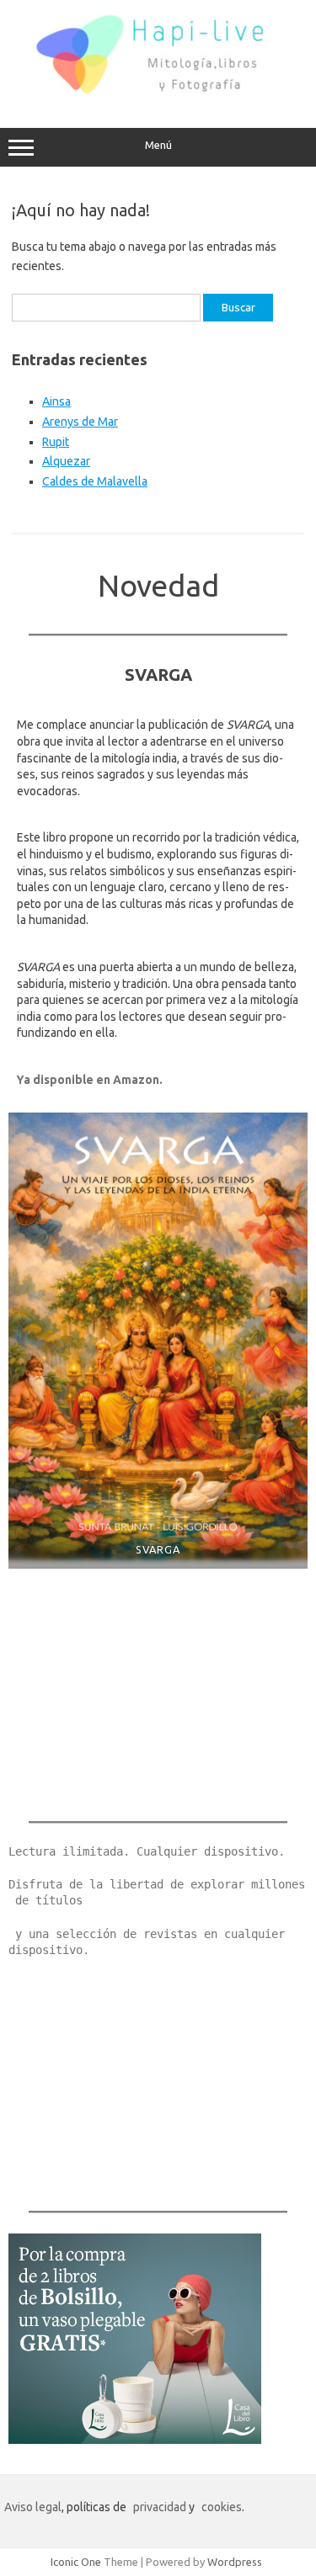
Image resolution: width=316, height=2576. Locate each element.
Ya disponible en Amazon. (90, 1080)
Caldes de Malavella (95, 481)
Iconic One (76, 2562)
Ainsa (56, 401)
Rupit (56, 442)
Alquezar (66, 461)
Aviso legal (33, 2507)
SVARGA (158, 1549)
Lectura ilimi (52, 1851)
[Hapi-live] (158, 93)
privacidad (160, 2507)
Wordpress (235, 2562)
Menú (158, 145)
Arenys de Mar (80, 422)
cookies (222, 2507)
